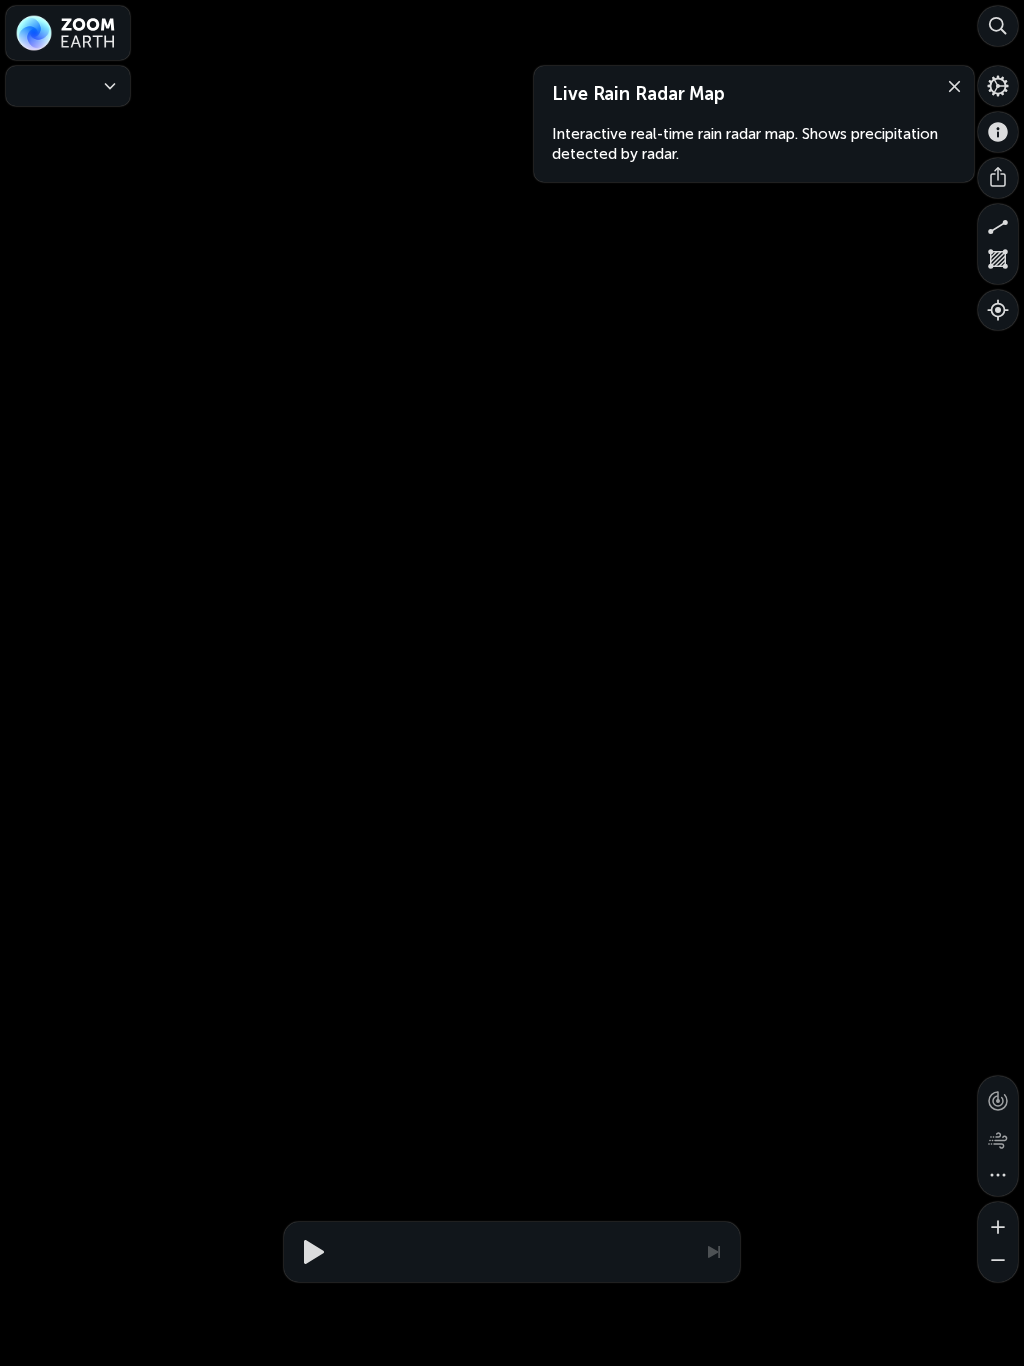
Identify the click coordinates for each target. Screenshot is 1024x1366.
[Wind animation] (998, 1136)
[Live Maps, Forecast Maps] (68, 86)
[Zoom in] (998, 1222)
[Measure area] (998, 264)
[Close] (950, 85)
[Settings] (998, 86)
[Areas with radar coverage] (998, 1096)
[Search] (998, 26)
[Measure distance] (998, 224)
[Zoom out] (998, 1262)
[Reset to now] (713, 1252)
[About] (998, 132)
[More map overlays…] (998, 1176)
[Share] (998, 178)
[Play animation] (311, 1252)
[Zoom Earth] (68, 33)
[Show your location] (998, 310)
